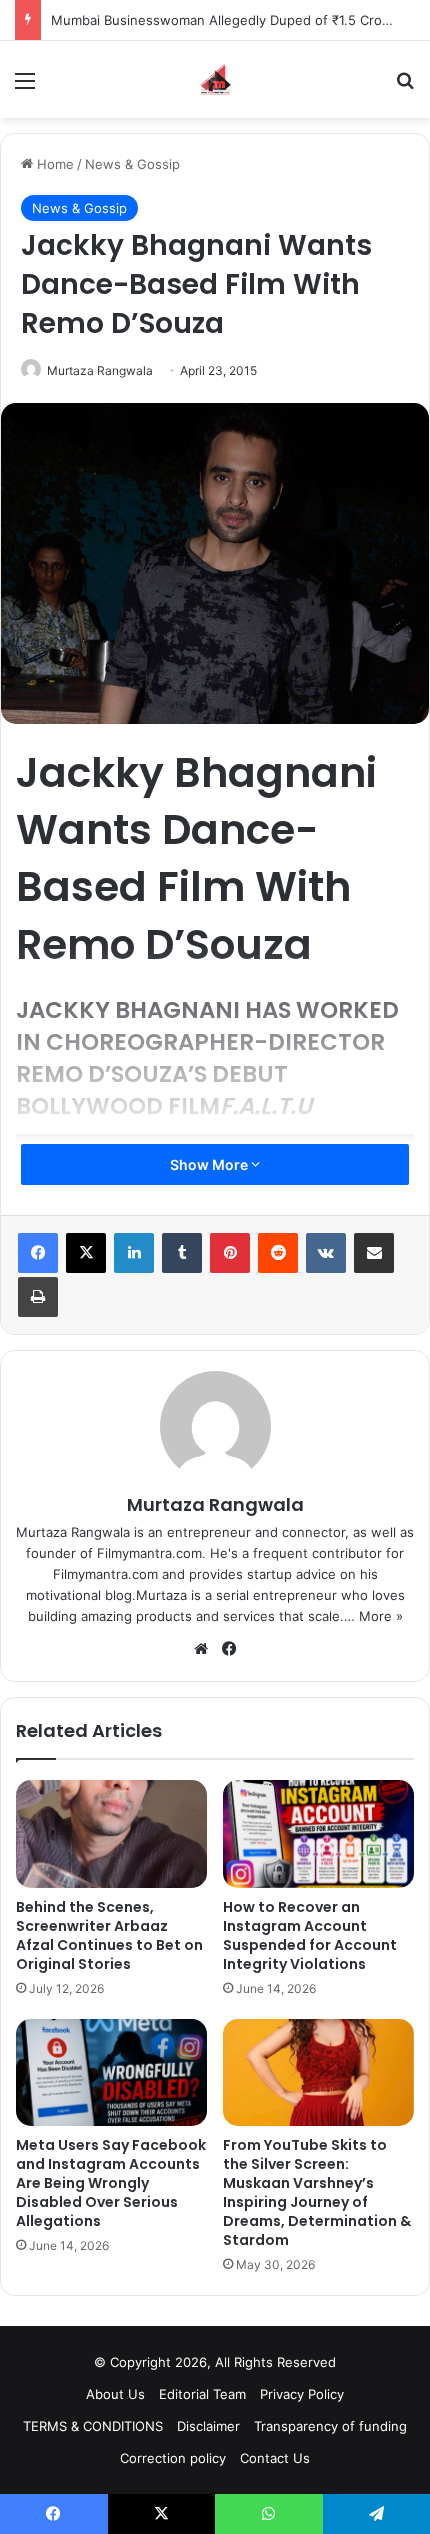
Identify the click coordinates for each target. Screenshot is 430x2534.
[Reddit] (278, 1253)
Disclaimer (208, 2426)
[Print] (38, 1297)
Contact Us (275, 2458)
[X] (86, 1253)
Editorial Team (202, 2394)
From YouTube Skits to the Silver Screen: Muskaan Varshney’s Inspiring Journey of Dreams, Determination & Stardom (317, 2192)
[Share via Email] (374, 1253)
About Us (115, 2394)
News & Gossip (132, 164)
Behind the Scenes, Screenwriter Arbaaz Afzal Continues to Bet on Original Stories (109, 1935)
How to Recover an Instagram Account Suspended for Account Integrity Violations (310, 1935)
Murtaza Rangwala (100, 370)
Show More (210, 1164)
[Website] (201, 1649)
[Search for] (405, 87)
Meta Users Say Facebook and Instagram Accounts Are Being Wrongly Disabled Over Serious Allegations (111, 2183)
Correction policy (173, 2458)
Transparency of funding (330, 2426)
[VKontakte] (326, 1253)
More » (381, 1616)
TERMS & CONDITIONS (93, 2426)
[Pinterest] (230, 1253)
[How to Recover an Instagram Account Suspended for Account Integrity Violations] (318, 1834)
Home (53, 164)
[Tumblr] (182, 1253)
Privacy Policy (302, 2394)
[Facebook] (38, 1253)
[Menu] (25, 87)
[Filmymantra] (215, 79)
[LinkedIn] (134, 1253)
